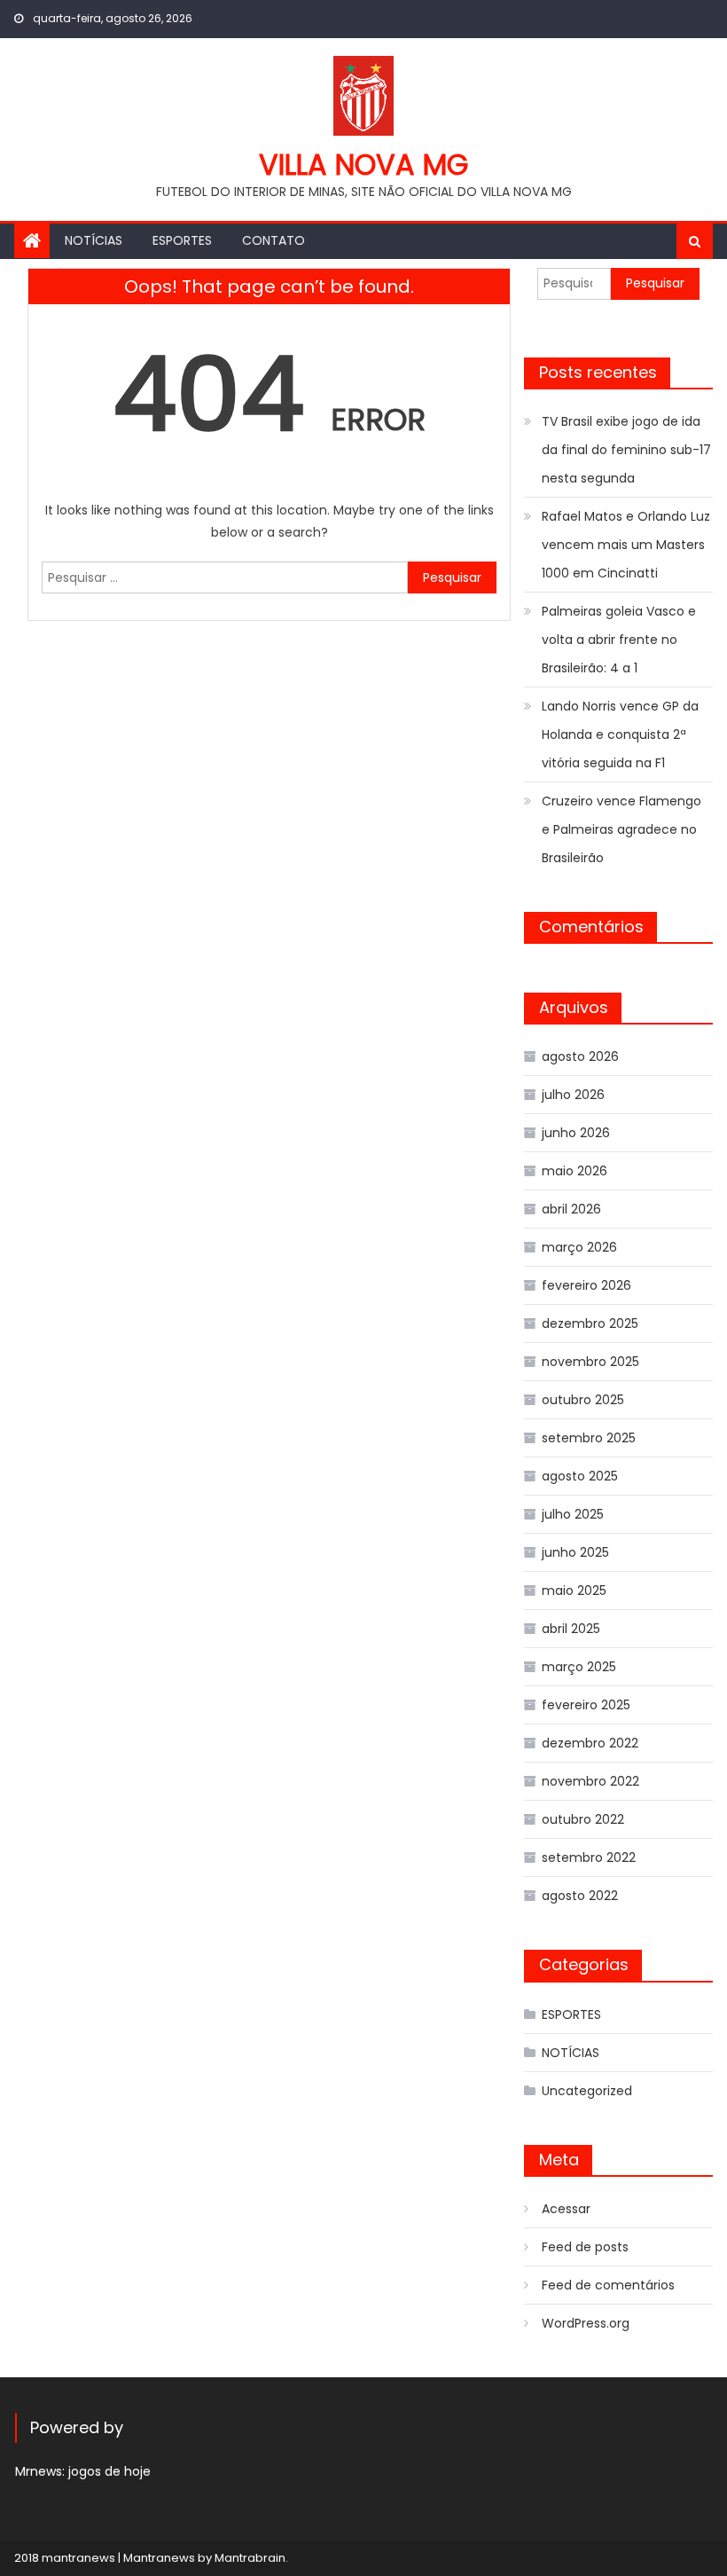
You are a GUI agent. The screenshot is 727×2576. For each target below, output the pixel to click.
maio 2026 (575, 1171)
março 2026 (579, 1247)
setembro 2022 (589, 1857)
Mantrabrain (250, 2558)
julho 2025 (573, 1514)
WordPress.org (586, 2323)
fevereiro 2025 (586, 1705)
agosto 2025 (580, 1476)
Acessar (566, 2209)
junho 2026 (576, 1133)
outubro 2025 (583, 1400)
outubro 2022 (583, 1819)
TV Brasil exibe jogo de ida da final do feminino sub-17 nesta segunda (626, 450)
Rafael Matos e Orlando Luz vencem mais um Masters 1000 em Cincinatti (626, 545)
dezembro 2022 (590, 1743)
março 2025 (579, 1667)
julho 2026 (573, 1095)
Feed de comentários (608, 2285)
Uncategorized (587, 2091)
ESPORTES (182, 240)
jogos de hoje (109, 2471)
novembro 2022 (590, 1781)
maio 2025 (574, 1590)
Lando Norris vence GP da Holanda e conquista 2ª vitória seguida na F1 (620, 734)
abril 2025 (571, 1629)
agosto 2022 (580, 1896)
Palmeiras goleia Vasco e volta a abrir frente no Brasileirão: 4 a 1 (619, 640)
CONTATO (274, 240)
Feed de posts (585, 2247)
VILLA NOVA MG (363, 165)
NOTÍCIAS (94, 240)
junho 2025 (575, 1552)
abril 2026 (571, 1209)
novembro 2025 (590, 1362)
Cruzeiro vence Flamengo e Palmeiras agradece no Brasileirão (621, 829)
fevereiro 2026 (586, 1285)
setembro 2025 (589, 1438)
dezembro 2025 (590, 1323)
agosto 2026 (580, 1056)
